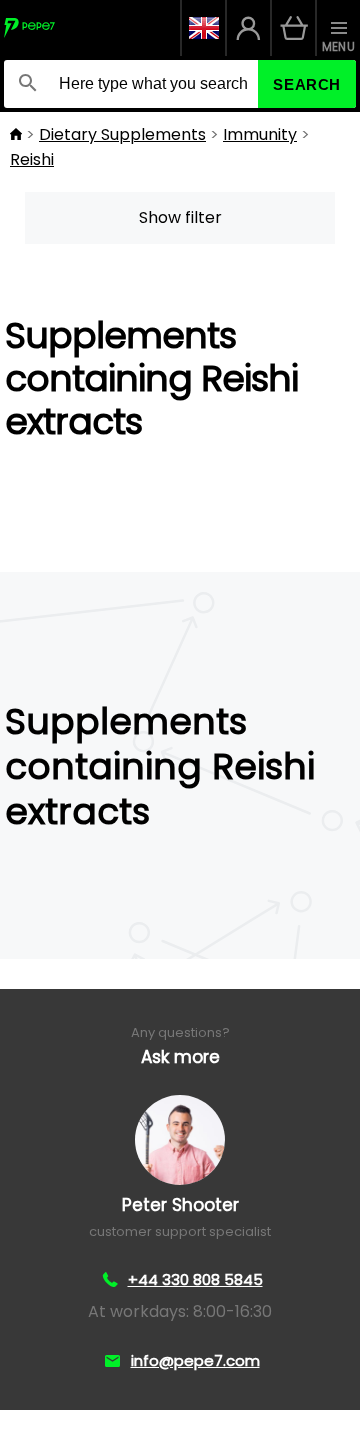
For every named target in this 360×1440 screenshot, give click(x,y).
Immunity (260, 134)
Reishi (32, 159)
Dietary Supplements (122, 134)
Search (307, 84)
